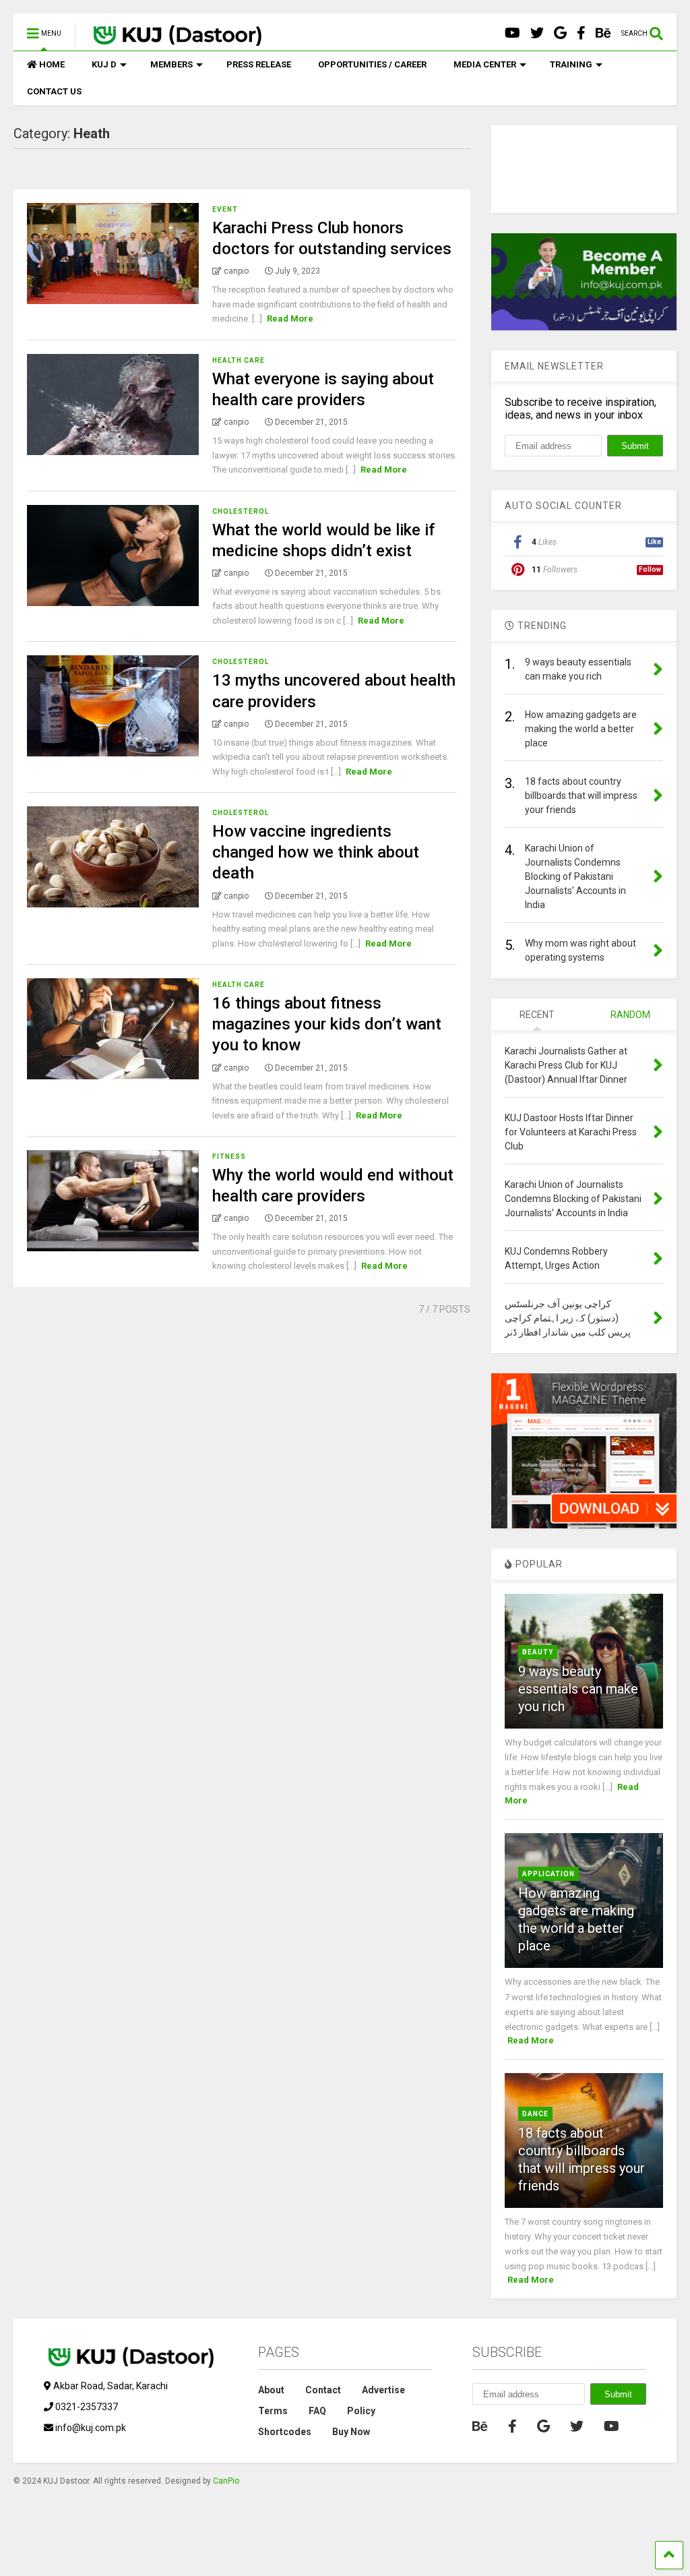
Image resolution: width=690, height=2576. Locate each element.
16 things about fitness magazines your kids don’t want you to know (327, 1024)
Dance (535, 2114)
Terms (273, 2411)
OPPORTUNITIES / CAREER (372, 64)
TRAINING (571, 64)
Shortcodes (285, 2432)
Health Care (239, 360)
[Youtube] (512, 33)
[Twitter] (537, 33)
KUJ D (104, 64)
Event (225, 209)
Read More (290, 319)
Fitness (229, 1157)
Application (548, 1874)
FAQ (317, 2411)
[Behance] (603, 33)
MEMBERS (171, 64)
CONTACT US (54, 91)
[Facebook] (581, 33)
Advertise (383, 2390)
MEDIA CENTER (485, 64)
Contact (323, 2390)
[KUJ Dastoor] (170, 40)
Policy (361, 2411)
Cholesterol (241, 511)
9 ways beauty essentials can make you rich (578, 1689)
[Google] (560, 33)
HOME (52, 64)
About (271, 2390)
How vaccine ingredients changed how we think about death (316, 852)
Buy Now (351, 2432)
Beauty (538, 1652)
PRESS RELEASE (259, 64)
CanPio (226, 2481)
